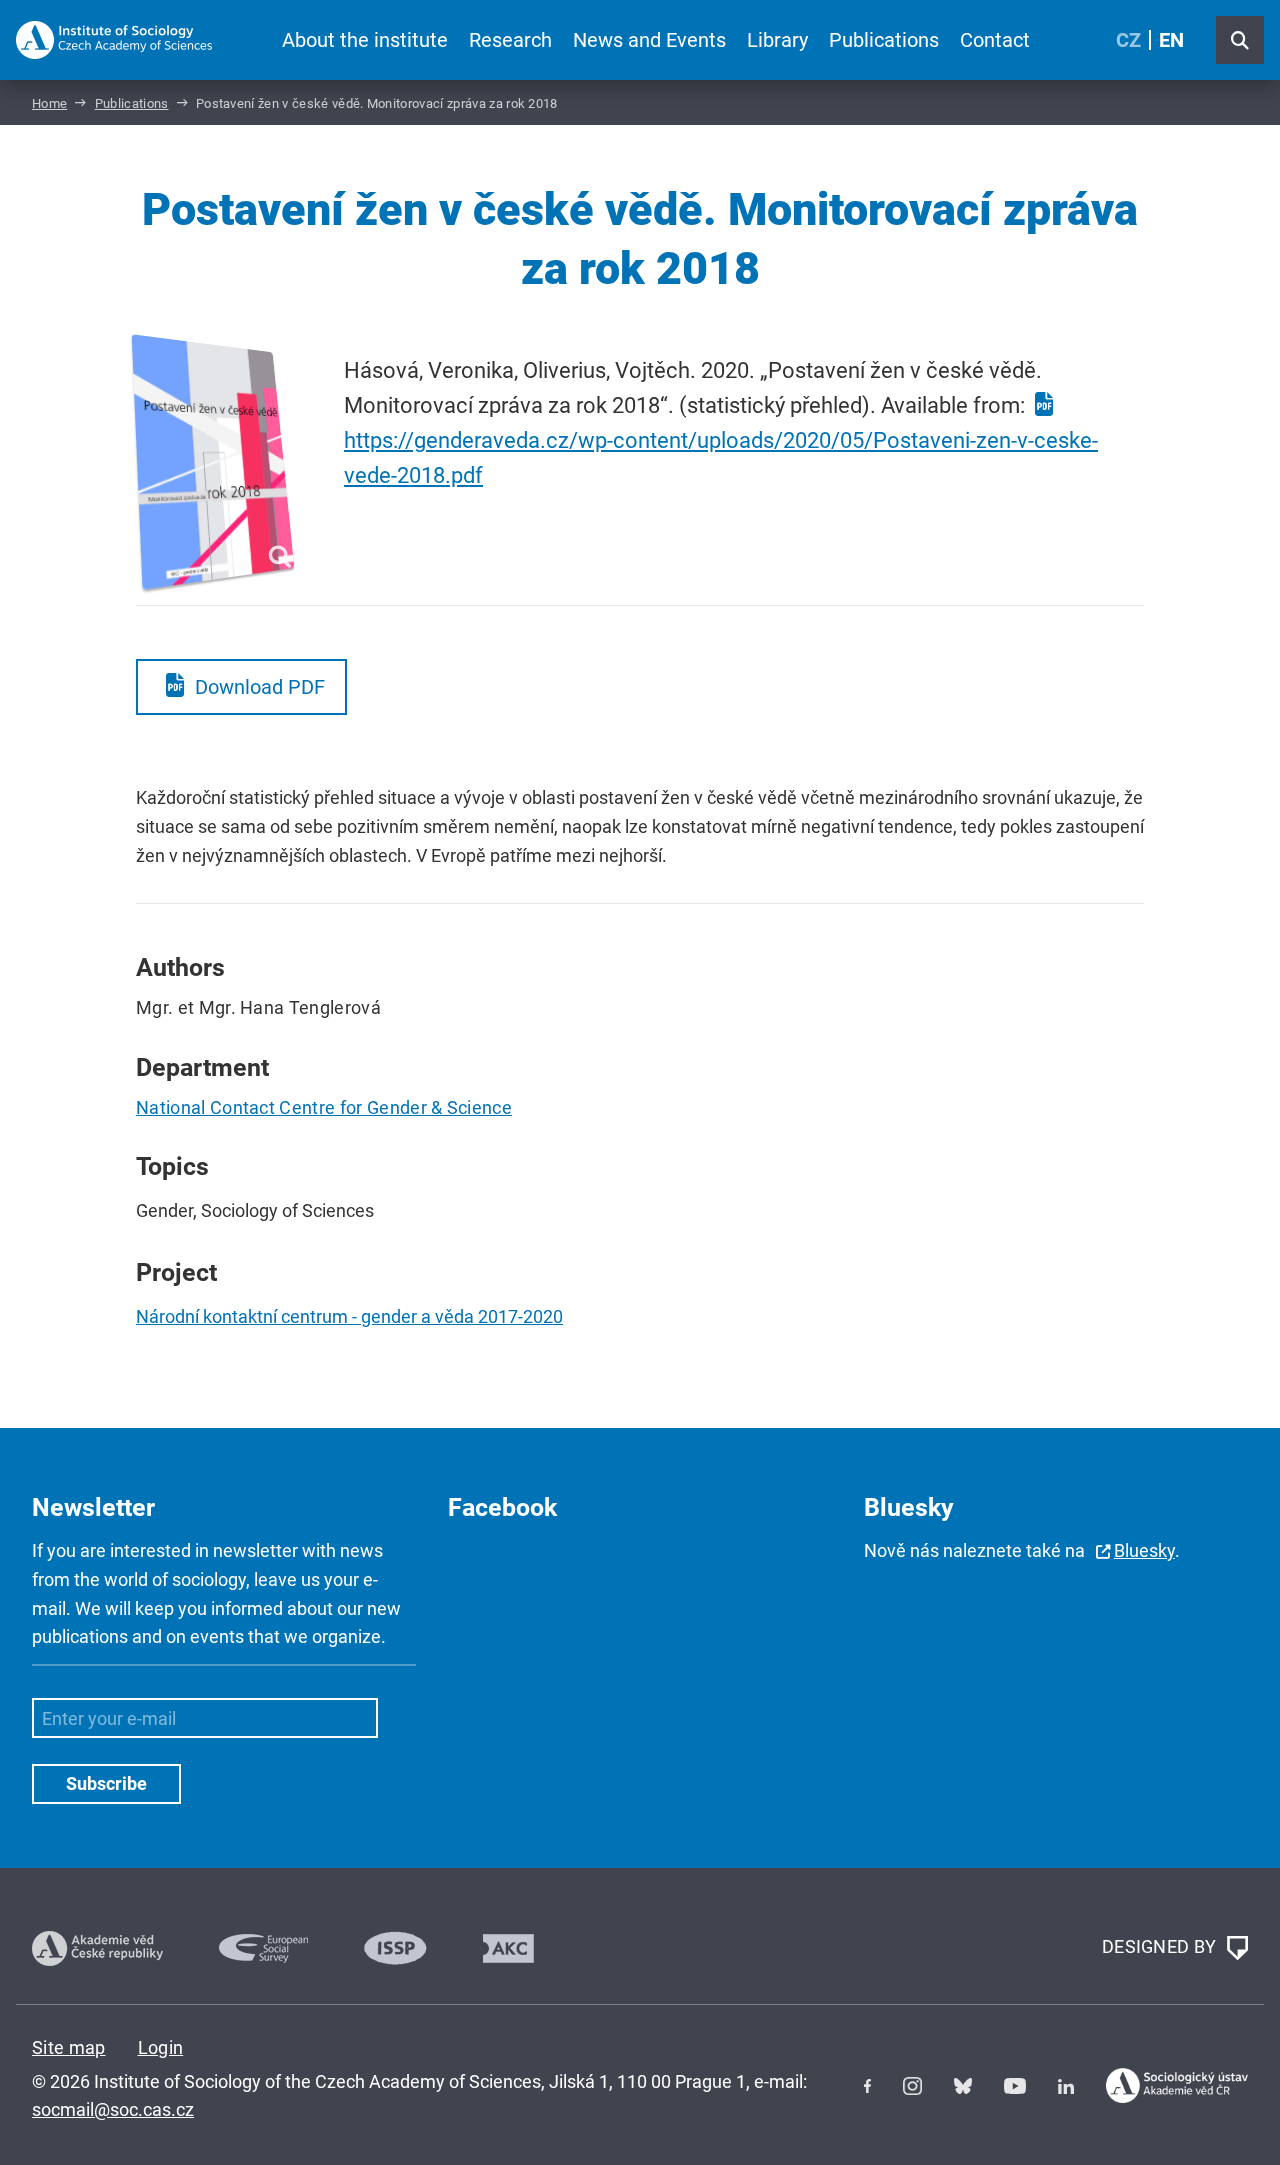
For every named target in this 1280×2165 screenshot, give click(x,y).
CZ (1128, 40)
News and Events (649, 40)
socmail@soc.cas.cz (113, 2109)
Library (777, 40)
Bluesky (1144, 1550)
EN (1171, 40)
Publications (884, 40)
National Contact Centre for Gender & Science (324, 1107)
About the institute (365, 40)
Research (510, 40)
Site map (69, 2047)
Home (49, 103)
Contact (995, 40)
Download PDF (260, 687)
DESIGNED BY (1161, 1946)
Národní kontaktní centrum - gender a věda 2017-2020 (349, 1316)
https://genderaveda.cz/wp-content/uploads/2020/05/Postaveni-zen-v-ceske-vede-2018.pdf (721, 458)
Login (161, 2047)
